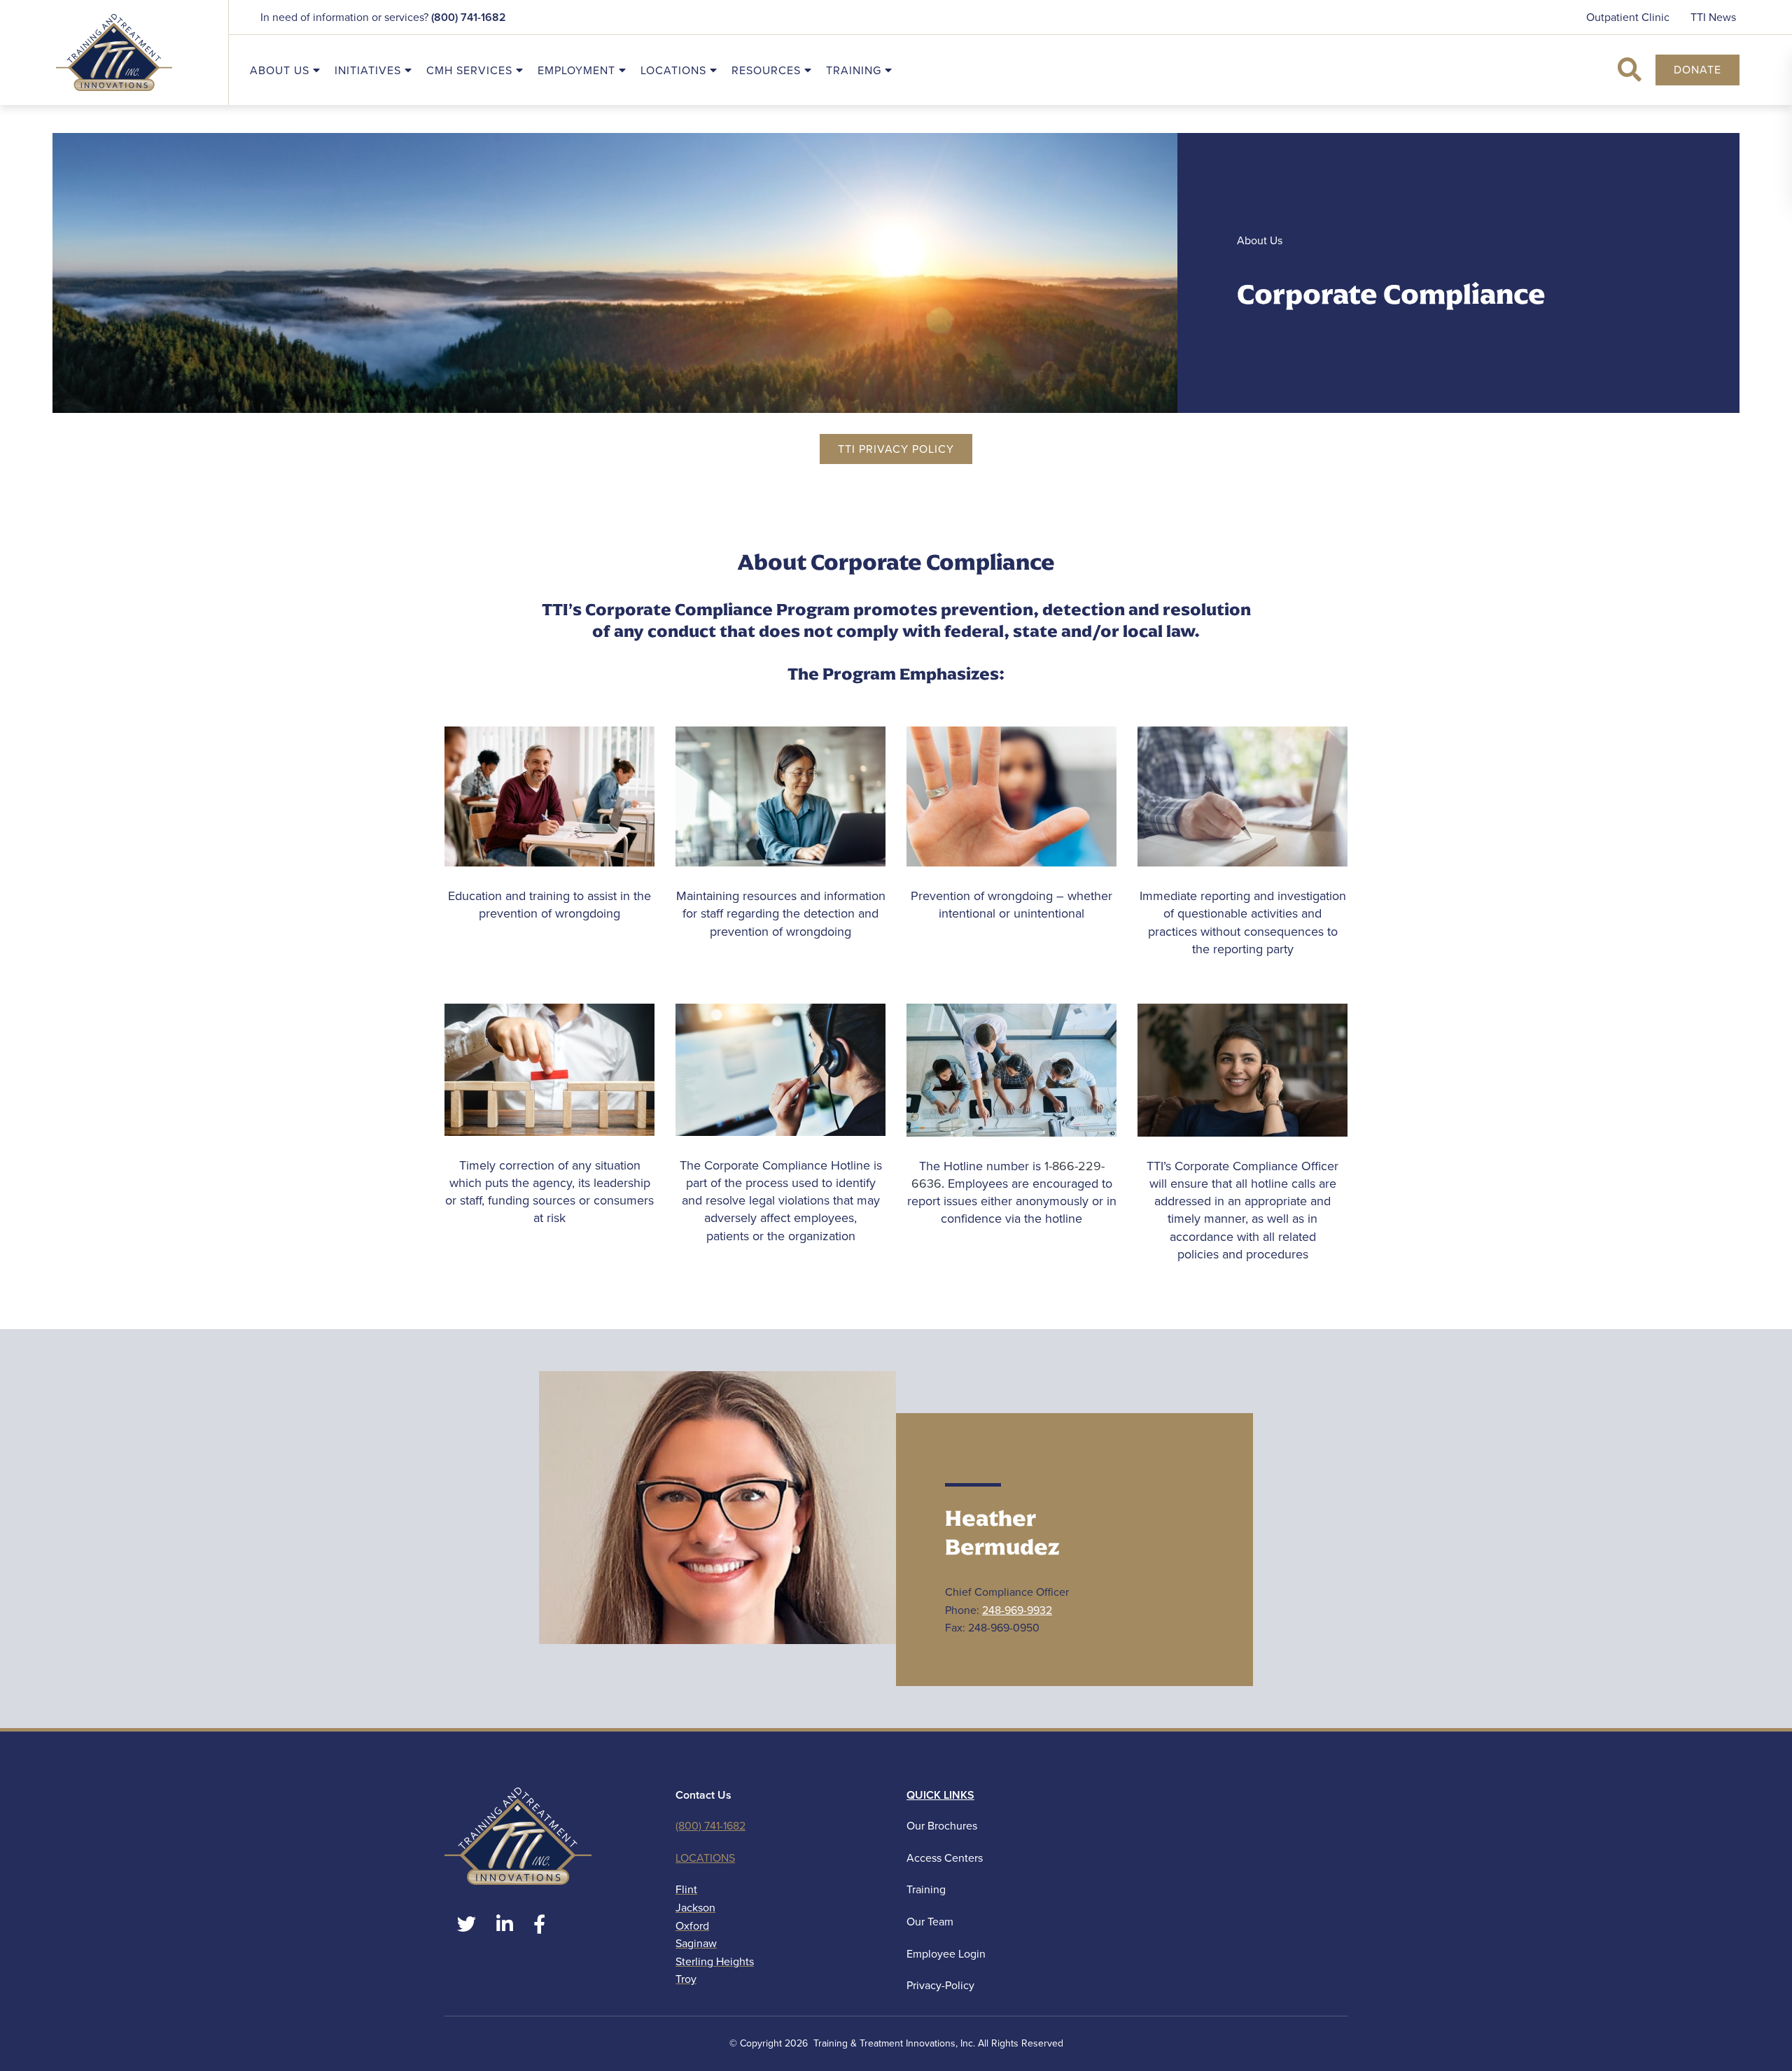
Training (926, 1889)
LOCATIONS (705, 1858)
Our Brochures (942, 1826)
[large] (467, 1924)
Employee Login (946, 1954)
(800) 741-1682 (469, 17)
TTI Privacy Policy (896, 449)
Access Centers (945, 1858)
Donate (1697, 70)
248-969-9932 (1017, 1610)
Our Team (930, 1922)
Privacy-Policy (940, 1985)
